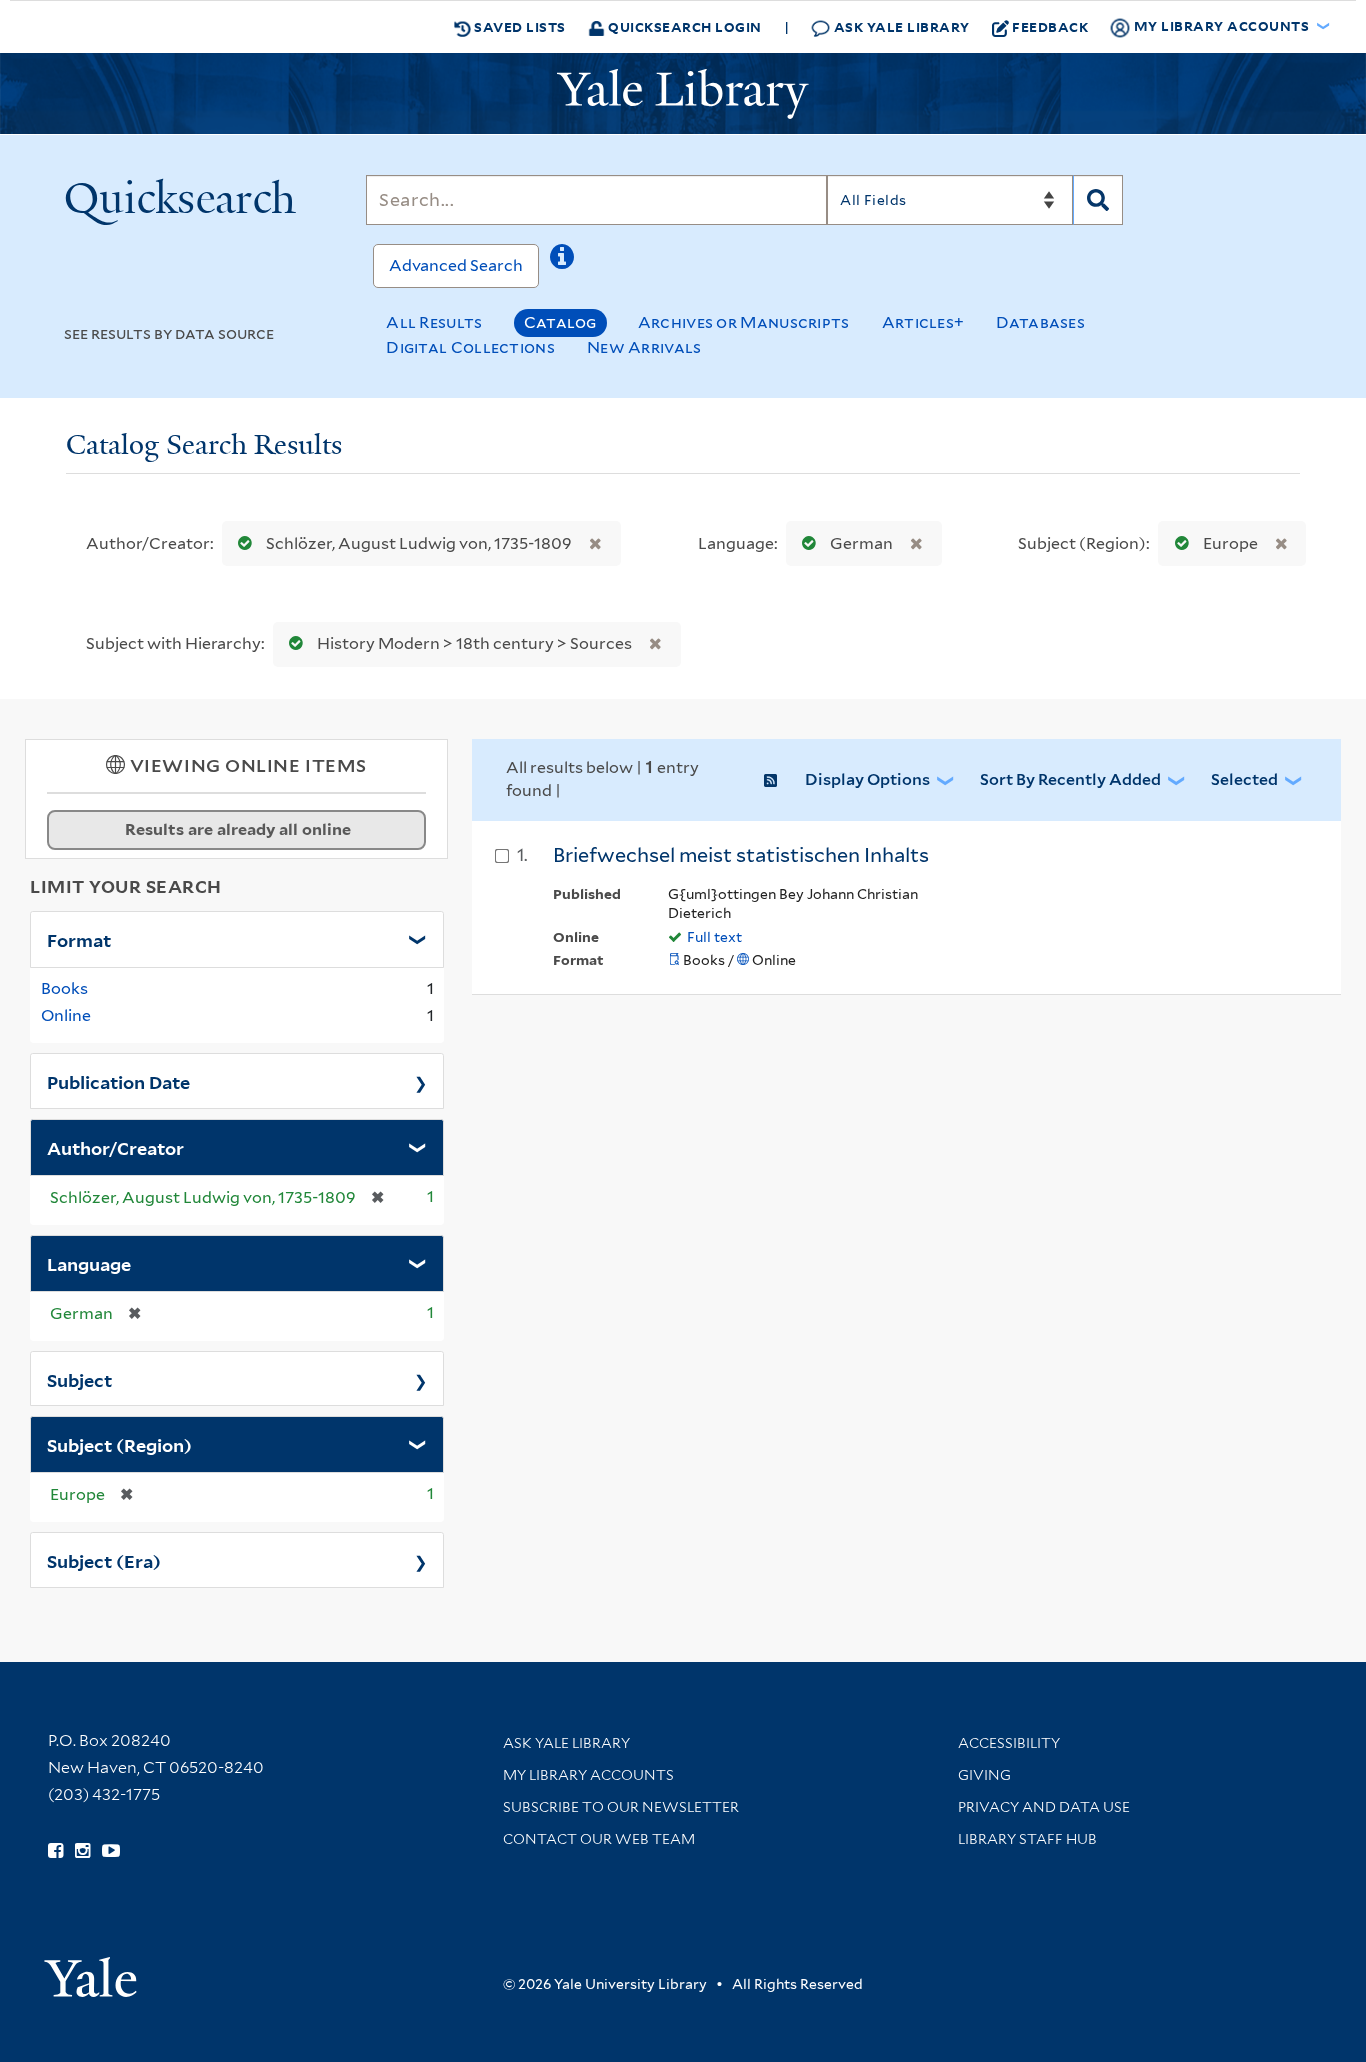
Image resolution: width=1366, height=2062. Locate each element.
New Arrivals (644, 347)
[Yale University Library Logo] (683, 94)
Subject (79, 1379)
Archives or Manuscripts (744, 322)
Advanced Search (456, 265)
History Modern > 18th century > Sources (474, 643)
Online (66, 1015)
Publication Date (118, 1081)
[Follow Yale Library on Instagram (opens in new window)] (82, 1851)
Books (64, 988)
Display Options (867, 779)
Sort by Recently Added (1070, 779)
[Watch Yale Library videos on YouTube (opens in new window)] (111, 1851)
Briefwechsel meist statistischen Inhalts (741, 855)
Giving (984, 1775)
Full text (714, 937)
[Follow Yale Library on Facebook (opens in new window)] (55, 1851)
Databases (1040, 322)
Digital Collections (470, 347)
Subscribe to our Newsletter (621, 1807)
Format (79, 939)
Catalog (560, 322)
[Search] (1098, 200)
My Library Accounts (588, 1775)
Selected (1244, 779)
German (861, 543)
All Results (434, 322)
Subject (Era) (104, 1560)
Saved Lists (518, 26)
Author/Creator (115, 1147)
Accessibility (1009, 1743)
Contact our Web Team (599, 1839)
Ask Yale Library (900, 26)
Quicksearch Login (683, 26)
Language (89, 1263)
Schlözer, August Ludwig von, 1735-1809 (419, 543)
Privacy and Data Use (1044, 1807)
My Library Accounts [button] (1221, 25)
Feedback (1050, 26)
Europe (1230, 543)
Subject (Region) (119, 1444)
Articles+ (923, 322)
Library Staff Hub (1027, 1839)
